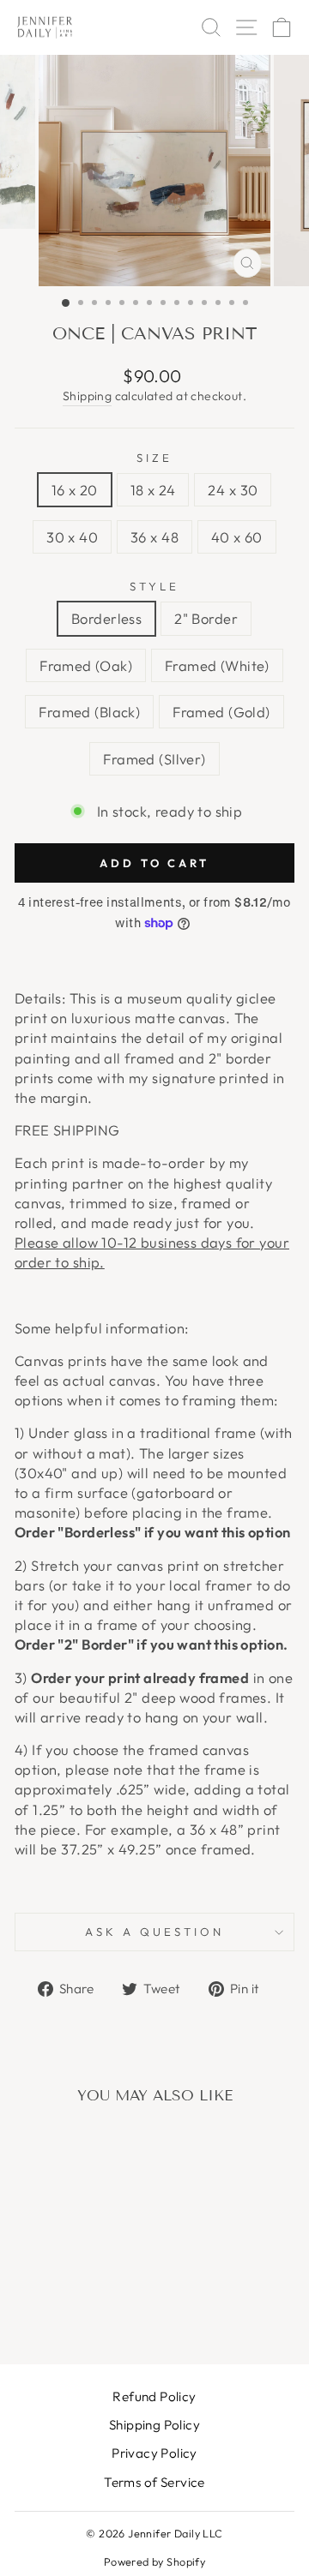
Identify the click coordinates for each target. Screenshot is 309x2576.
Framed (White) (217, 665)
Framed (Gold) (221, 712)
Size (154, 458)
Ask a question (154, 1932)
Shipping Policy (154, 2425)
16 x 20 (75, 490)
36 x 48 (154, 537)
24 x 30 (233, 490)
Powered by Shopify (154, 2561)
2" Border (206, 618)
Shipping (87, 396)
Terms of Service (154, 2482)
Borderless (106, 618)
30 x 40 (72, 537)
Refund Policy (154, 2396)
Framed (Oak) (86, 665)
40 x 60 (237, 537)
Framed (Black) (89, 712)
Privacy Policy (154, 2453)
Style (154, 586)
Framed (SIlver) (154, 759)
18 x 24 (153, 490)
